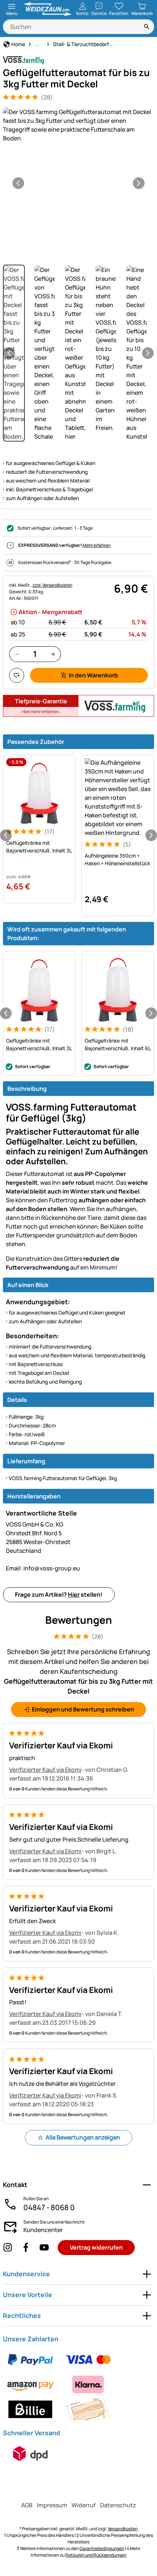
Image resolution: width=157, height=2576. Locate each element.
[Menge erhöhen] (53, 654)
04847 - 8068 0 (49, 2207)
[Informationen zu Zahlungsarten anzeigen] (78, 2384)
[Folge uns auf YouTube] (44, 2248)
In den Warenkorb (93, 675)
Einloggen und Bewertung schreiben (83, 1709)
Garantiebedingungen (102, 2548)
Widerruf (84, 2505)
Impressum (52, 2505)
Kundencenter (43, 2230)
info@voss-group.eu (43, 1568)
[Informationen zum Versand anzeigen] (30, 2454)
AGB (27, 2505)
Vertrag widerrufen (96, 2247)
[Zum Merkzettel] (17, 675)
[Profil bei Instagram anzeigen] (8, 2248)
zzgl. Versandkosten (52, 585)
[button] (78, 125)
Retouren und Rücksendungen (96, 2555)
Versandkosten (123, 2529)
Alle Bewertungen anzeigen (83, 2137)
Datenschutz (118, 2505)
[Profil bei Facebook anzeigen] (26, 2248)
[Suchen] (147, 27)
